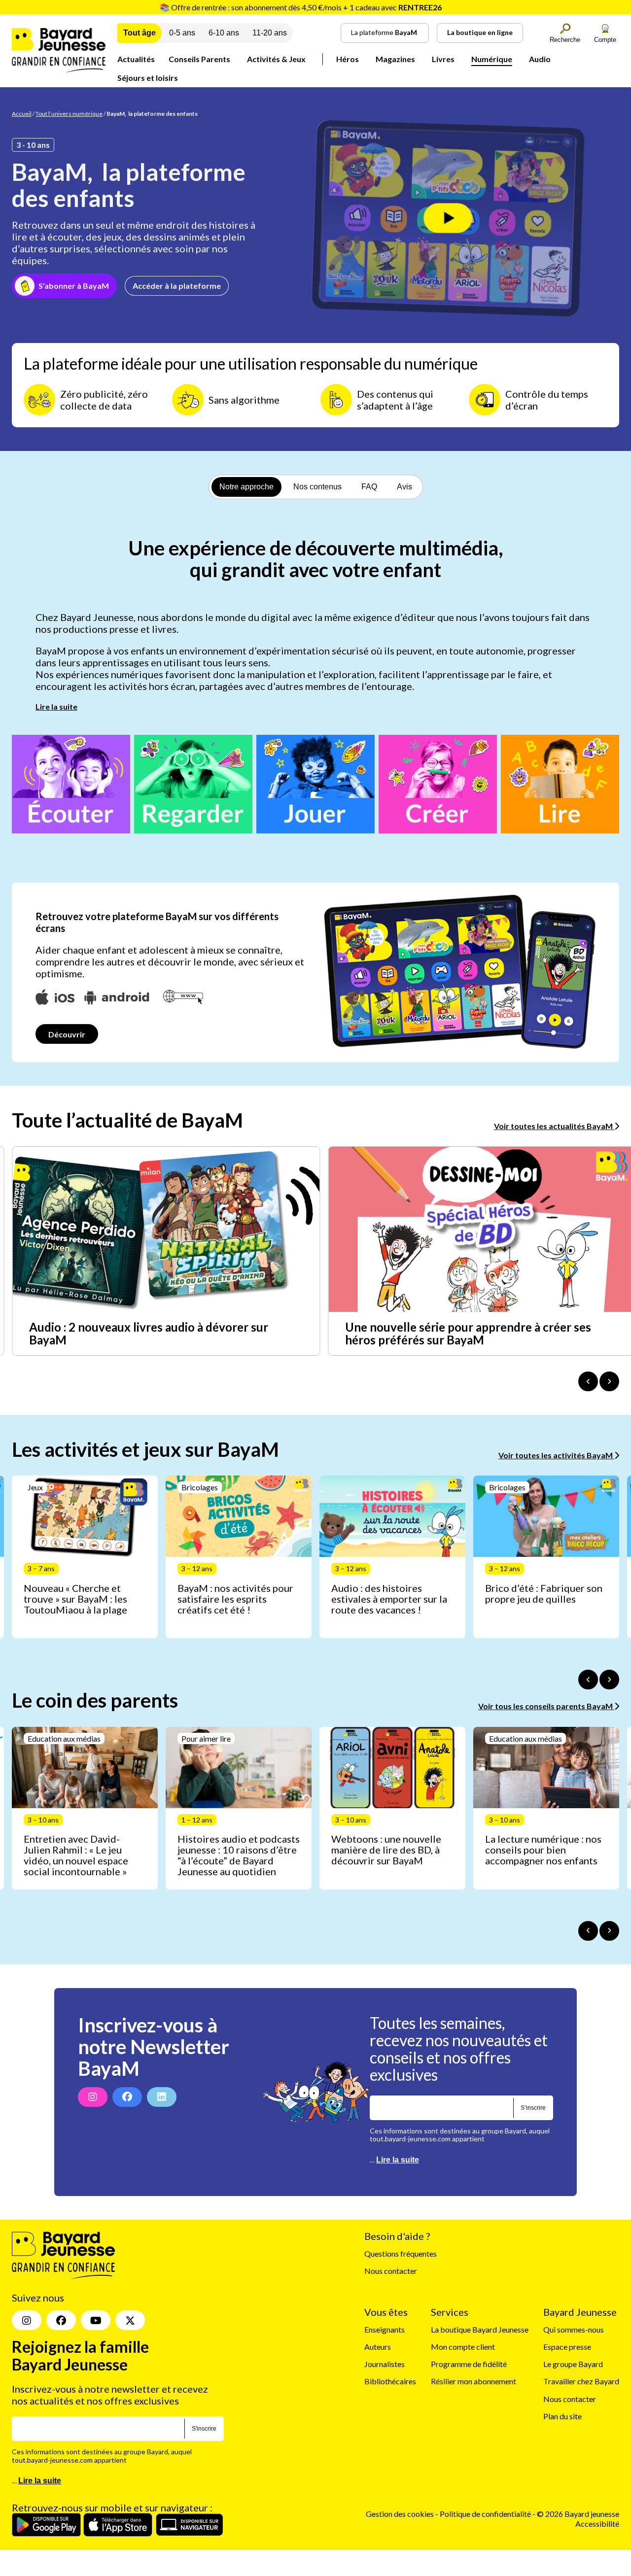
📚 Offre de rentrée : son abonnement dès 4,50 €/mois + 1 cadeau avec (301, 7)
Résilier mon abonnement (473, 2382)
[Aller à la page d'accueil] (59, 69)
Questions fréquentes (401, 2253)
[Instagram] (93, 2097)
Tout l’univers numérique (69, 114)
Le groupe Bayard (573, 2364)
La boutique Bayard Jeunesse (480, 2329)
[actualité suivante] (609, 1381)
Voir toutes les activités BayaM (556, 1455)
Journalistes (385, 2364)
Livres (443, 59)
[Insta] (27, 2321)
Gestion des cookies (400, 2514)
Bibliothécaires (390, 2382)
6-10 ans (224, 33)
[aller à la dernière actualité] (588, 1381)
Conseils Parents (199, 59)
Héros (348, 59)
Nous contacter (391, 2271)
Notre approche (246, 487)
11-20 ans (270, 33)
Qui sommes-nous (574, 2329)
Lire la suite (56, 706)
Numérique (492, 59)
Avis (404, 487)
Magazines (395, 59)
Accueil (22, 114)
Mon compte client (463, 2347)
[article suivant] (609, 1680)
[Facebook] (127, 2097)
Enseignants (385, 2329)
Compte (605, 40)
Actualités (136, 59)
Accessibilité (597, 2524)
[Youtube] (96, 2321)
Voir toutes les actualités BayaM (554, 1126)
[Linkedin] (162, 2097)
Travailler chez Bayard (581, 2382)
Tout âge (140, 33)
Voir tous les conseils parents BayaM (546, 1706)
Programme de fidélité (469, 2364)
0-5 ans (182, 33)
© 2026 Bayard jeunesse (578, 2514)
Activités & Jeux (276, 59)
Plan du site (562, 2416)
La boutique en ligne (480, 32)
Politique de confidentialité (486, 2514)
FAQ (369, 487)
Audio (540, 59)
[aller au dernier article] (588, 1680)
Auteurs (378, 2347)
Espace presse (567, 2347)
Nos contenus (317, 487)
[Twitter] (130, 2321)
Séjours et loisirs (148, 78)
